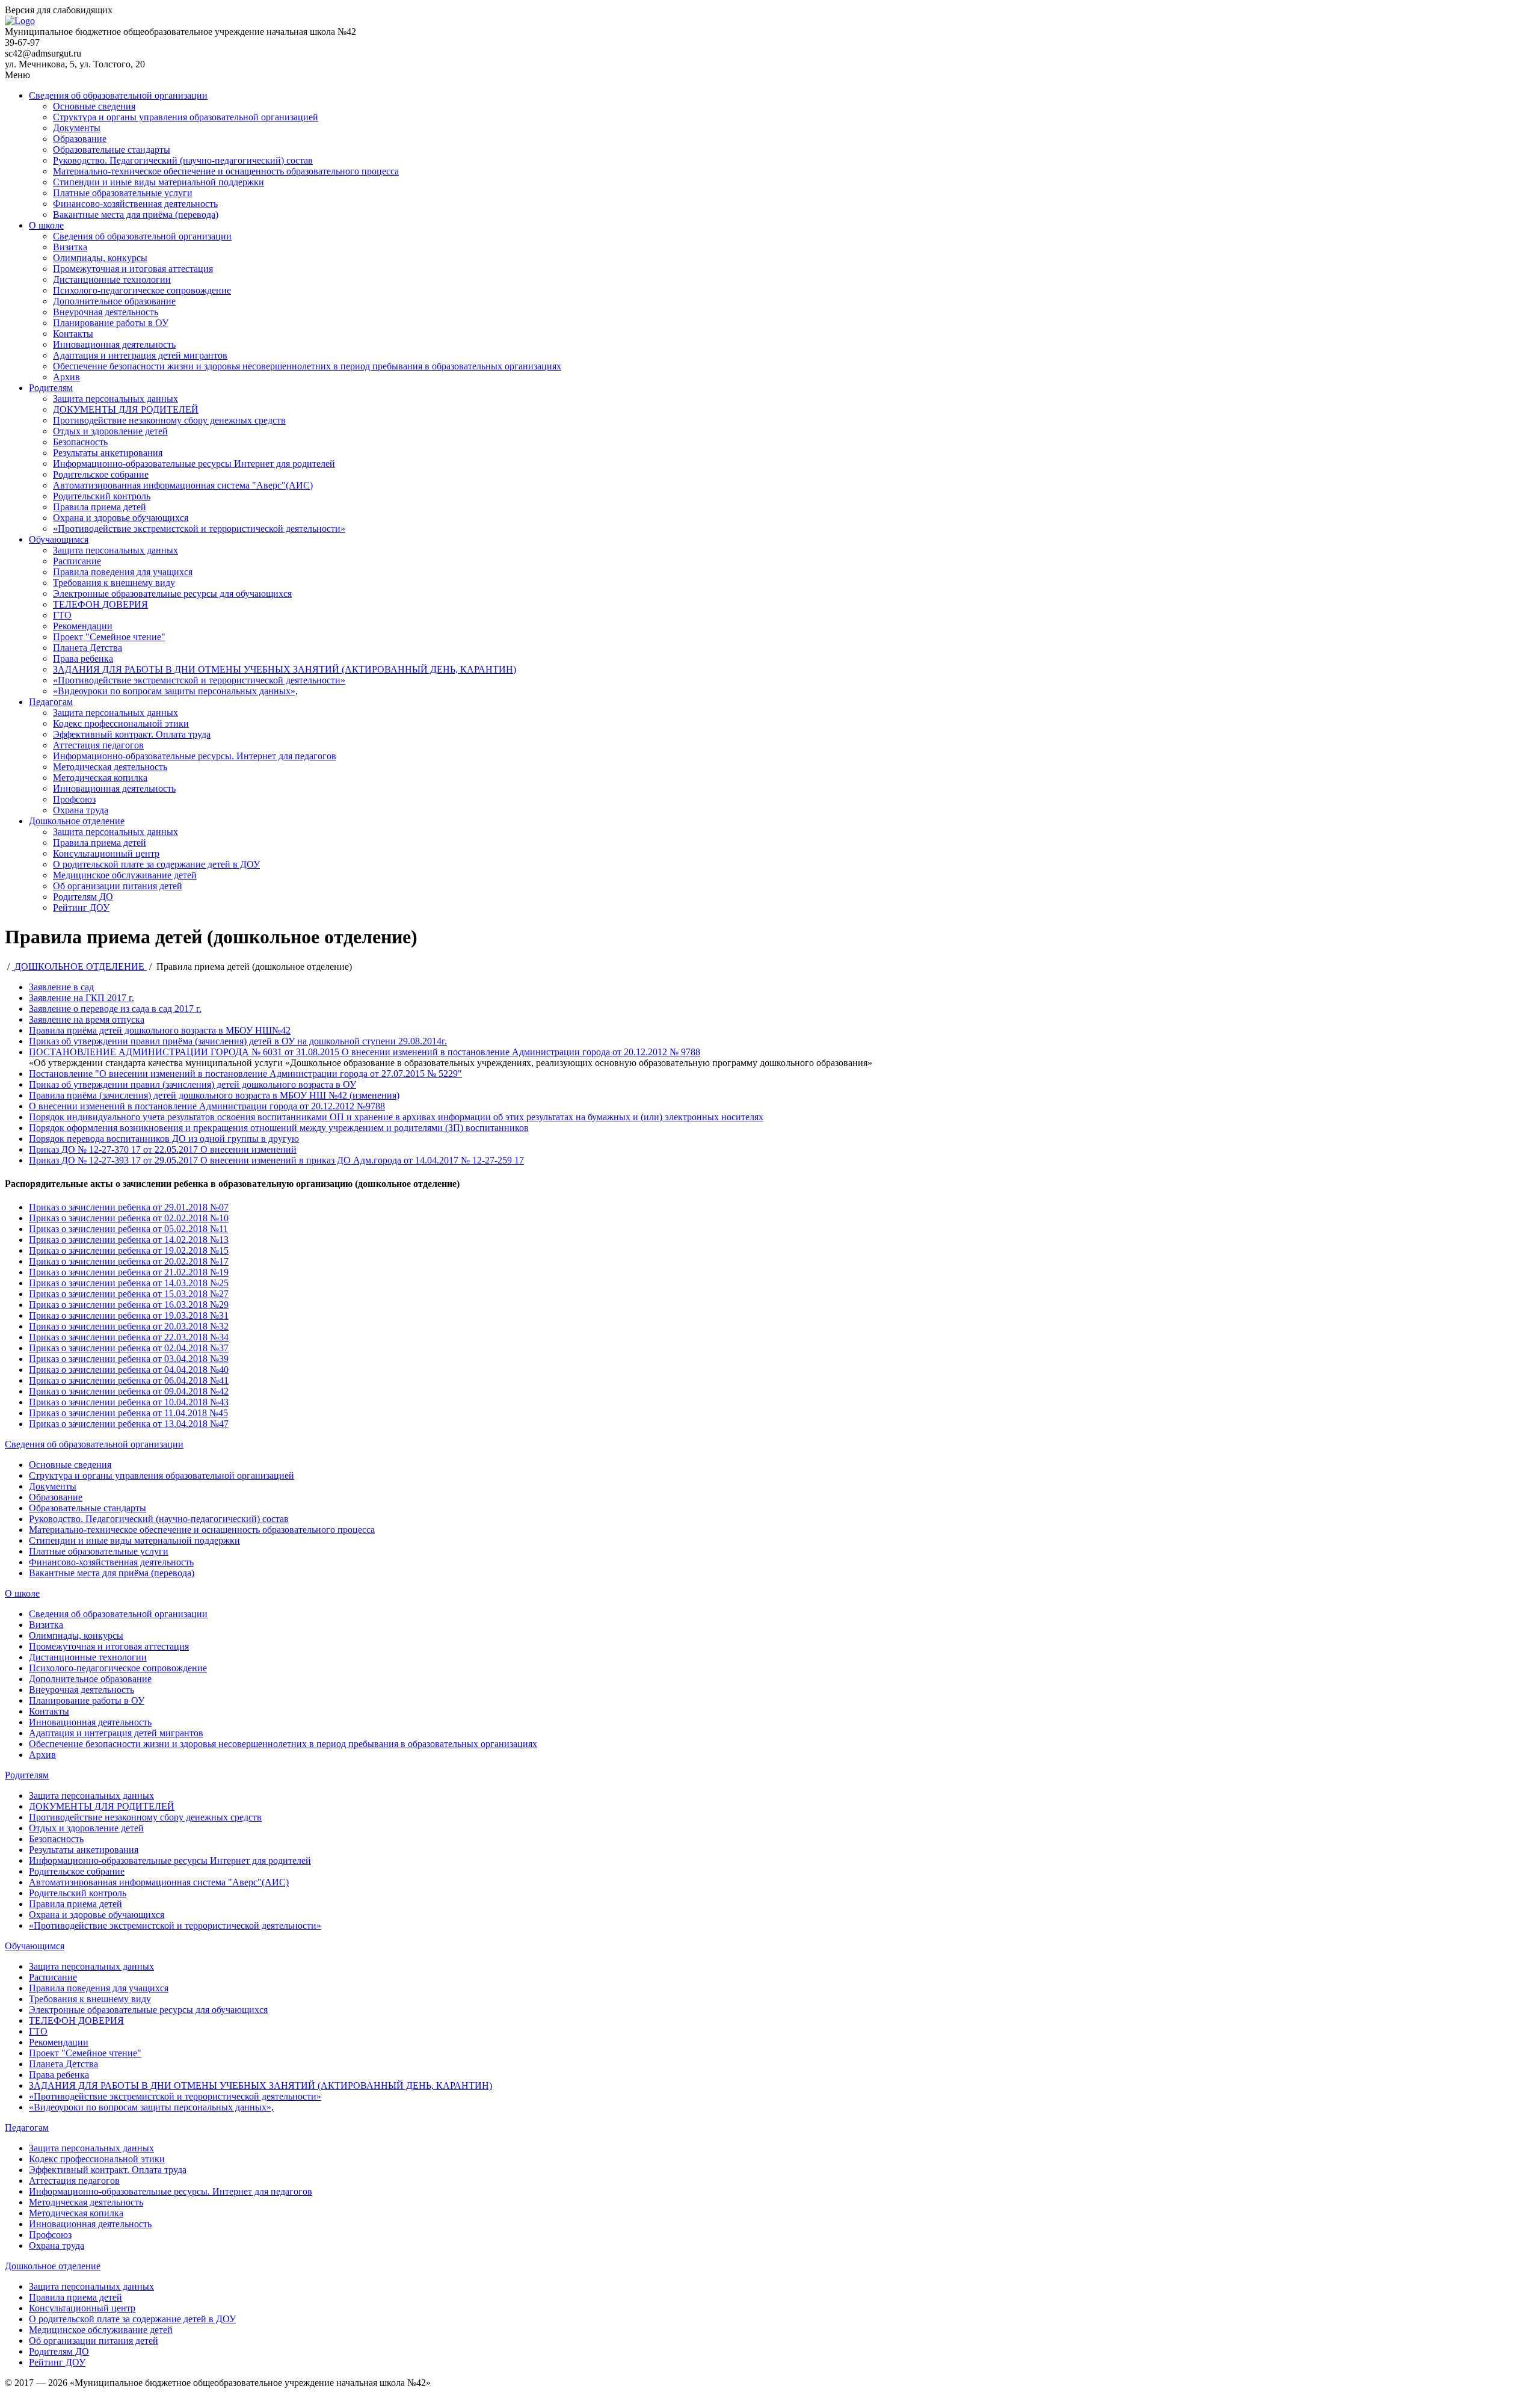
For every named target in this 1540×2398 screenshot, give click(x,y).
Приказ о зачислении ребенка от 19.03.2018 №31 (129, 1315)
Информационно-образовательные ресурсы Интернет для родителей (194, 464)
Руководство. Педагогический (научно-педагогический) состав (183, 160)
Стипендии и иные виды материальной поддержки (159, 182)
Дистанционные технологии (112, 279)
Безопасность (80, 442)
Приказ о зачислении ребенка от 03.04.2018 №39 (129, 1359)
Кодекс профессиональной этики (121, 723)
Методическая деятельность (110, 767)
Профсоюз (74, 799)
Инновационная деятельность (114, 344)
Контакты (73, 334)
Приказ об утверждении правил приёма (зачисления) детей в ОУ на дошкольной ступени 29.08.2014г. (238, 1041)
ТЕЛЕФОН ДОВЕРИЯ (100, 604)
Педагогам (51, 702)
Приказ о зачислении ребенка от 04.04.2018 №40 (129, 1370)
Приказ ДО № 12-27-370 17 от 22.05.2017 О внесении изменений (163, 1149)
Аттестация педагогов (98, 745)
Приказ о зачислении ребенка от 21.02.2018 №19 (129, 1272)
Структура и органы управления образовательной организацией (186, 117)
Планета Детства (88, 648)
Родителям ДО (83, 897)
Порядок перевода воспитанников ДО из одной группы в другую (164, 1139)
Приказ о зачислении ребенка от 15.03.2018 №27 (129, 1294)
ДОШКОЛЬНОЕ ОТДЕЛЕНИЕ (79, 966)
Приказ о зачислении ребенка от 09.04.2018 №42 (129, 1391)
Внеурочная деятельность (106, 312)
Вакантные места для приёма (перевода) (136, 214)
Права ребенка (83, 658)
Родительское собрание (101, 474)
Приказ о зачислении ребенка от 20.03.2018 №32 (129, 1326)
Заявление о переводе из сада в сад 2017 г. (115, 1009)
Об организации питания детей (118, 886)
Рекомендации (83, 626)
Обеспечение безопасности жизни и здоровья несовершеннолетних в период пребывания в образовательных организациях (307, 366)
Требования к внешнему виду (114, 583)
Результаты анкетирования (108, 453)
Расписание (77, 561)
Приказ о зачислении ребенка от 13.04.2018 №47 (129, 1424)
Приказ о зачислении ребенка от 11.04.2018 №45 (128, 1413)
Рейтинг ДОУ (81, 908)
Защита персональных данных (115, 399)
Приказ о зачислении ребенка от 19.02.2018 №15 (129, 1250)
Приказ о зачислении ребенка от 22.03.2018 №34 (129, 1337)
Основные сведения (94, 106)
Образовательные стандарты (112, 149)
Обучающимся (59, 539)
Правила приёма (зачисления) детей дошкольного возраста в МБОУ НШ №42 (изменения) (214, 1095)
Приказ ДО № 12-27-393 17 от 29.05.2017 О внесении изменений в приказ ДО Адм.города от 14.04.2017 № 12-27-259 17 (276, 1160)
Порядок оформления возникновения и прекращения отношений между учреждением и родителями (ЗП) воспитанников (279, 1128)
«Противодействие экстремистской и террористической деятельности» (199, 529)
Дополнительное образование (114, 301)
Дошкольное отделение (77, 821)
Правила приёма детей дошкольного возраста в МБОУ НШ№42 (160, 1030)
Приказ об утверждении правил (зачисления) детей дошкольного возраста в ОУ (192, 1084)
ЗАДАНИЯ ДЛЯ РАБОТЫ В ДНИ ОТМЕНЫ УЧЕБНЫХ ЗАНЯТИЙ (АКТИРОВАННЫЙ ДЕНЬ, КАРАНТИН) (285, 669)
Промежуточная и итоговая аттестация (133, 269)
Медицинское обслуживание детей (125, 875)
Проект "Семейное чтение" (109, 637)
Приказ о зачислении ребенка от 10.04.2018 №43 (129, 1402)
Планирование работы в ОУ (111, 323)
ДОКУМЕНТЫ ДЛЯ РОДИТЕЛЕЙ (126, 409)
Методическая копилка (100, 778)
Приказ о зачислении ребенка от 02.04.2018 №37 (129, 1348)
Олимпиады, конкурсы (100, 258)
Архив (66, 377)
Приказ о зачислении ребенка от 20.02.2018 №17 (129, 1261)
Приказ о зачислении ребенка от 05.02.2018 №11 (128, 1229)
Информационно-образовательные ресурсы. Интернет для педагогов (195, 756)
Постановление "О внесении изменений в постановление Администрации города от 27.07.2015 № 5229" (245, 1074)
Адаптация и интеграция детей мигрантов (140, 355)
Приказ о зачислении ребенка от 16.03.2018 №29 (129, 1305)
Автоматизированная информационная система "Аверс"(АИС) (183, 485)
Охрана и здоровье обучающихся (121, 518)
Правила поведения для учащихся (123, 572)
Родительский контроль (102, 496)
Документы (77, 128)
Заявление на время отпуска (87, 1019)
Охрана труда (81, 810)
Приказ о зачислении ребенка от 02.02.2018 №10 (129, 1218)
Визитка (70, 247)
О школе (46, 225)
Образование (80, 139)
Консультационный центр (106, 853)
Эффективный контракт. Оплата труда (132, 734)
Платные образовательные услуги (123, 193)
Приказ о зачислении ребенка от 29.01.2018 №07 (129, 1207)
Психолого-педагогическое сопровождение (142, 290)
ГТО (62, 615)
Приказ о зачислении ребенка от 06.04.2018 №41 (129, 1380)
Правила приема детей (100, 507)
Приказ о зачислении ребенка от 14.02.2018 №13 (129, 1240)
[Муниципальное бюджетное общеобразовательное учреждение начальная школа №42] (20, 21)
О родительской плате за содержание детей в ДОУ (156, 864)
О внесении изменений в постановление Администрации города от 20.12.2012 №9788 (207, 1106)
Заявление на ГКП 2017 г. (82, 998)
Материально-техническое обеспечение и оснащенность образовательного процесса (226, 171)
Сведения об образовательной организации (118, 95)
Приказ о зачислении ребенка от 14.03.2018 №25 (129, 1283)
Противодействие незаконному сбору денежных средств (169, 420)
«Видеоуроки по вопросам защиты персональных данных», (175, 691)
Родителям (51, 388)
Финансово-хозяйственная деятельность (135, 204)
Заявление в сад (61, 987)
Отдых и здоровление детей (110, 431)
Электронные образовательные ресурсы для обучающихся (172, 593)
